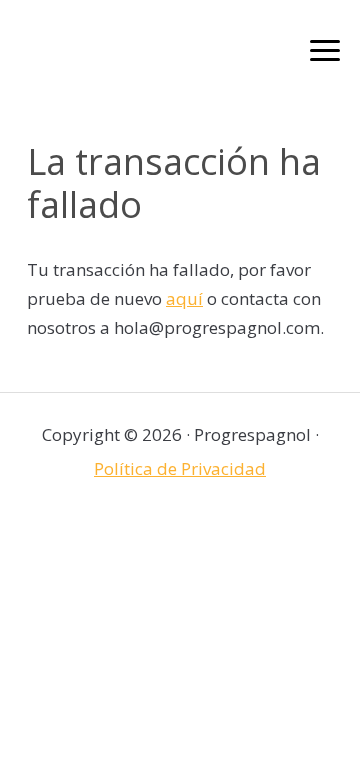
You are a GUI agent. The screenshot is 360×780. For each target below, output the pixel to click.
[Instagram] (180, 529)
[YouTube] (258, 529)
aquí (184, 298)
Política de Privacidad (180, 468)
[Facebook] (102, 529)
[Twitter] (141, 529)
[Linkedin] (219, 529)
